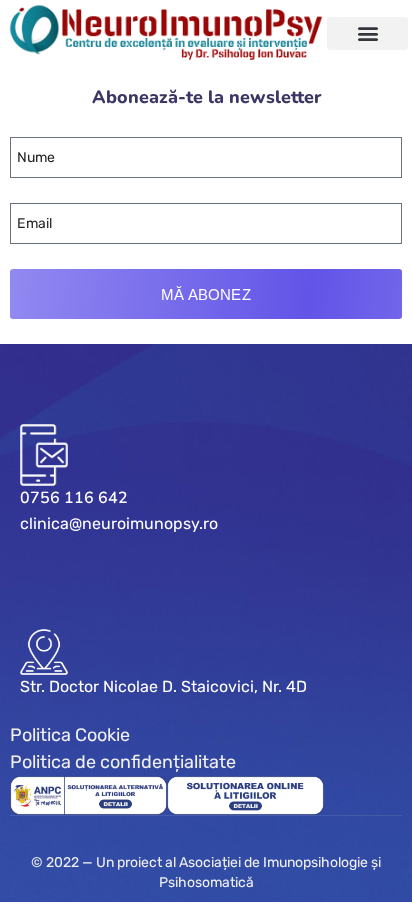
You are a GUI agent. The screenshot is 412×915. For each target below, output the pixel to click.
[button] (367, 33)
